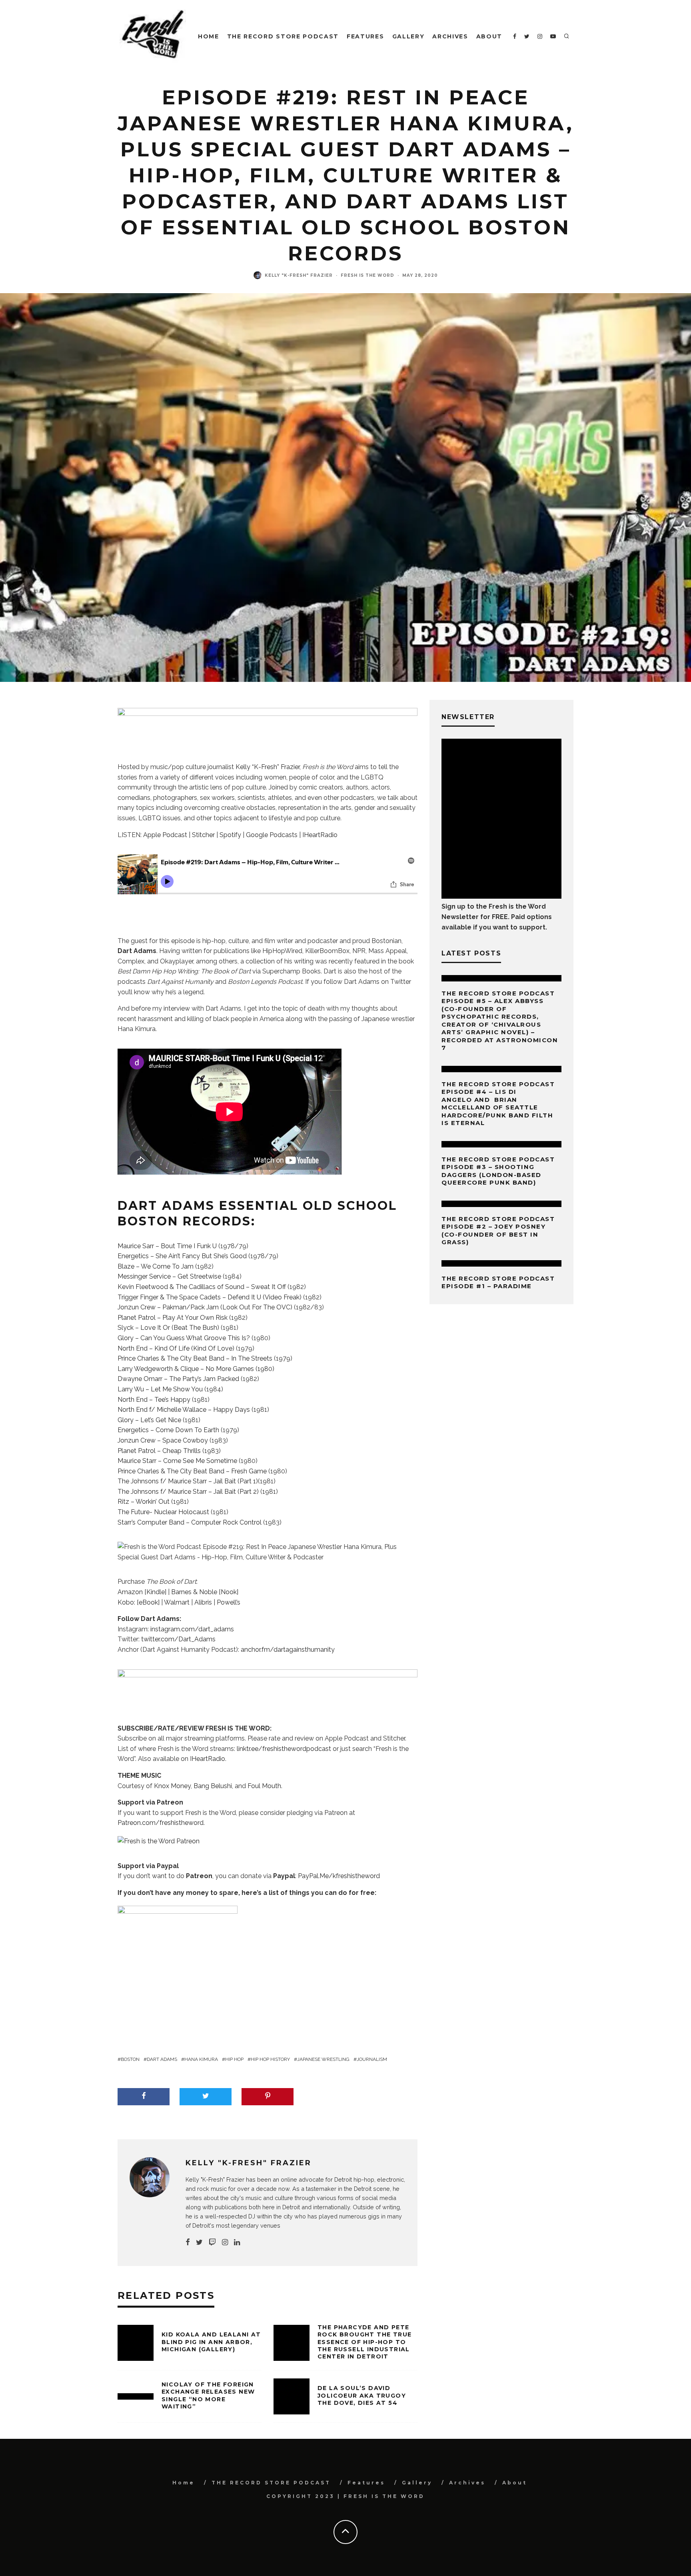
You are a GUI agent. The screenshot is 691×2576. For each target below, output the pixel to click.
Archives (450, 36)
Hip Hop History (270, 2059)
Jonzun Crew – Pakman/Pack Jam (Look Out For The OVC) (205, 1307)
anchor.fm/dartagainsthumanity (288, 1650)
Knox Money (172, 1786)
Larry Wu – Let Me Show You (160, 1389)
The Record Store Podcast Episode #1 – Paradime (498, 1282)
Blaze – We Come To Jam (156, 1266)
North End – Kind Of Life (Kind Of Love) (176, 1348)
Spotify (230, 835)
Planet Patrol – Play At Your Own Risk (173, 1318)
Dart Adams (162, 2059)
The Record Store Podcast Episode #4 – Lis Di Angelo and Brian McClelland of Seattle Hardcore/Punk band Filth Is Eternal (498, 1104)
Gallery (408, 36)
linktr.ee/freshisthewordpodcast (284, 1749)
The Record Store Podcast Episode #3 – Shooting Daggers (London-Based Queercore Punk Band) (498, 1171)
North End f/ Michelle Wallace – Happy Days (184, 1410)
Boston (130, 2059)
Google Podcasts (272, 835)
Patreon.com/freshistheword (161, 1823)
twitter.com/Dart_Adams (178, 1639)
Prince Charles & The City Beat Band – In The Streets (195, 1358)
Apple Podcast (165, 835)
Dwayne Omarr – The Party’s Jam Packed (179, 1379)
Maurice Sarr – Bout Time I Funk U (167, 1246)
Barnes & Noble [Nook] (205, 1592)
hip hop (234, 2059)
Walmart (177, 1602)
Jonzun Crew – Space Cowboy (163, 1440)
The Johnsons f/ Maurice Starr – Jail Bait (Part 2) (188, 1492)
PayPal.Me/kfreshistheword (339, 1876)
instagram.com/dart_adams (192, 1629)
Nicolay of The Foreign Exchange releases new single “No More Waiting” (208, 2395)
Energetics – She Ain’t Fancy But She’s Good (182, 1256)
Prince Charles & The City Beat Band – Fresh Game (192, 1471)
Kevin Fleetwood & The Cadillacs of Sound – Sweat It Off (203, 1287)
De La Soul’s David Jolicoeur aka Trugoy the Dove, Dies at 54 (362, 2395)
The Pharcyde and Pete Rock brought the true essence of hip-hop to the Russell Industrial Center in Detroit (364, 2342)
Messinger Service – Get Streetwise (170, 1276)
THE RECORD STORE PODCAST (283, 36)
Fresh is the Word (367, 275)
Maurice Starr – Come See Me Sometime (177, 1461)
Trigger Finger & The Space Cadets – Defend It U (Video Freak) (210, 1297)
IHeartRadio (320, 835)
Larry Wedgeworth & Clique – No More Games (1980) (196, 1369)
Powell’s (229, 1602)
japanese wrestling (323, 2059)
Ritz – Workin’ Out (144, 1502)
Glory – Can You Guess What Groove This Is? (184, 1338)
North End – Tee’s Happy (154, 1400)
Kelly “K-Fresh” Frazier (268, 767)
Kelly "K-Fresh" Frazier (299, 275)
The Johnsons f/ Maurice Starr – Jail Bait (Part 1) (188, 1481)
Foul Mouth (264, 1786)
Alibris (203, 1602)
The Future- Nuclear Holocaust (163, 1512)
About (489, 36)
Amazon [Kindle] (142, 1592)
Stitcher (203, 835)
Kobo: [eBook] (139, 1602)
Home (209, 36)
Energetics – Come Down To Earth (168, 1430)
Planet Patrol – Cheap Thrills (159, 1451)
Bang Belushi (213, 1786)
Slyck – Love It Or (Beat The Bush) (168, 1328)
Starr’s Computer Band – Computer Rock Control (190, 1522)
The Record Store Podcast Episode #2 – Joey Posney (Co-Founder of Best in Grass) (498, 1231)
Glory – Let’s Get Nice (149, 1420)
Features (365, 36)
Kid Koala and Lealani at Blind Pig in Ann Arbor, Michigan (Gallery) (211, 2342)
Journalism (372, 2059)
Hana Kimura (201, 2059)
